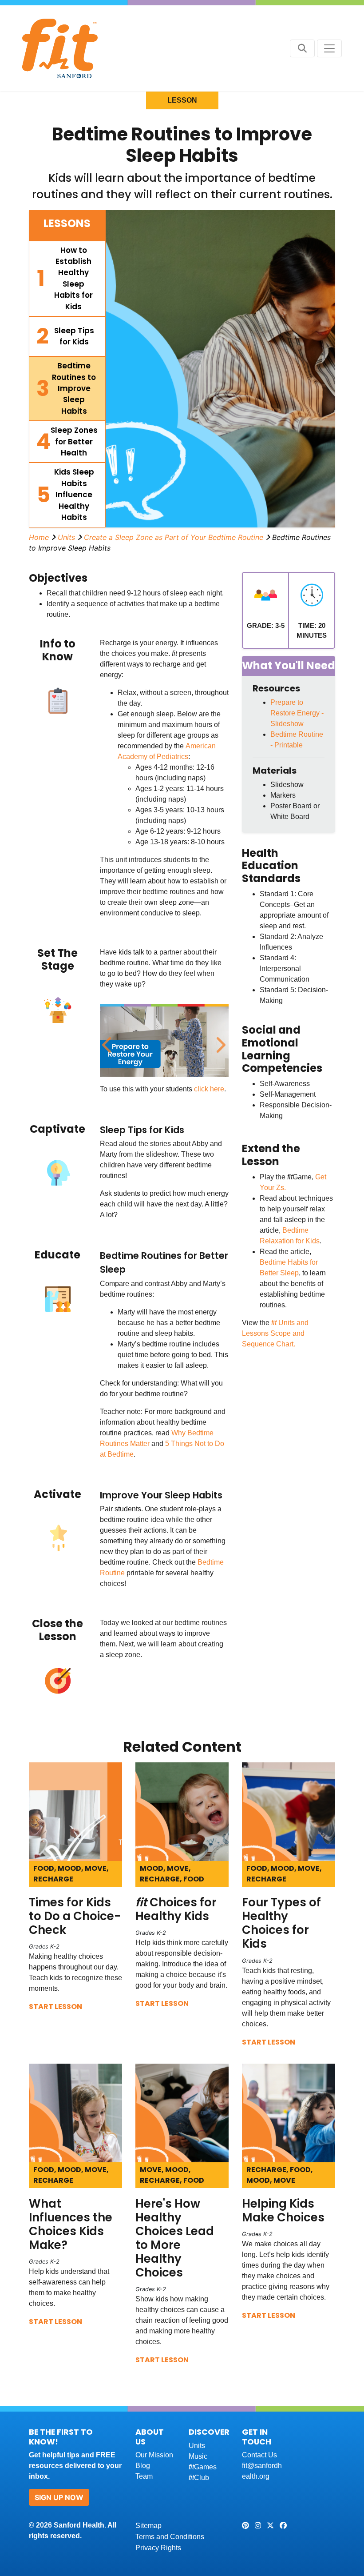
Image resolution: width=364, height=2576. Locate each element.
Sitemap (148, 2526)
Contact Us (259, 2455)
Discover (209, 2432)
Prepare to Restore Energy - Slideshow (297, 713)
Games (203, 2467)
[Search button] (302, 48)
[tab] (67, 279)
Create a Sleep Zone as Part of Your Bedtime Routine (174, 537)
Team (144, 2476)
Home (39, 537)
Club (199, 2478)
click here (209, 1089)
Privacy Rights (158, 2548)
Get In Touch (257, 2437)
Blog (143, 2466)
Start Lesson (55, 2007)
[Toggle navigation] (329, 48)
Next (219, 1040)
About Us (150, 2437)
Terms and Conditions (170, 2537)
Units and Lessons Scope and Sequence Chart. (275, 1333)
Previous (107, 1040)
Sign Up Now (59, 2497)
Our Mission (154, 2455)
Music (198, 2456)
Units (66, 537)
